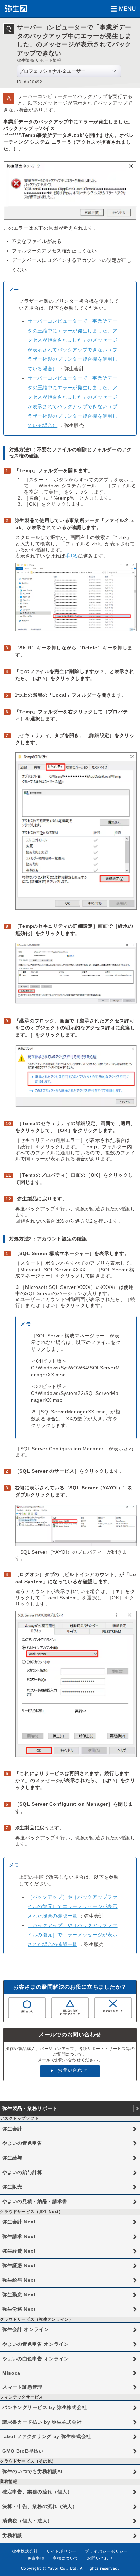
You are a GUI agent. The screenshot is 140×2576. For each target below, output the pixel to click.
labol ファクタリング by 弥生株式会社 (47, 2436)
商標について (66, 2558)
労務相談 (12, 2535)
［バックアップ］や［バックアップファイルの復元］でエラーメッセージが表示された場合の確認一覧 (73, 1906)
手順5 (72, 556)
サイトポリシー (61, 2551)
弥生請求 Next (19, 2236)
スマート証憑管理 (22, 2387)
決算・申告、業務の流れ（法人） (40, 2506)
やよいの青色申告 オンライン (36, 2344)
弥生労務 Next (19, 2309)
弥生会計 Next (19, 2222)
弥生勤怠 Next (19, 2295)
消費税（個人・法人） (27, 2521)
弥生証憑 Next (19, 2265)
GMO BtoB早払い (23, 2451)
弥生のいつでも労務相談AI (32, 2471)
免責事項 (36, 2558)
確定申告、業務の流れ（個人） (37, 2492)
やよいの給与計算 (22, 2172)
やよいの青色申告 (22, 2143)
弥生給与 (12, 2158)
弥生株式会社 (25, 2551)
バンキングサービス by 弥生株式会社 (45, 2407)
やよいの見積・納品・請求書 (35, 2201)
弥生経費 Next (19, 2251)
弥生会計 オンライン (26, 2329)
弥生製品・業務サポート (30, 2108)
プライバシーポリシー (107, 2551)
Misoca (11, 2373)
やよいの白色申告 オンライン (36, 2359)
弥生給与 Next (19, 2280)
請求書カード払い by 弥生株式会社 (42, 2422)
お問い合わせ (72, 2070)
